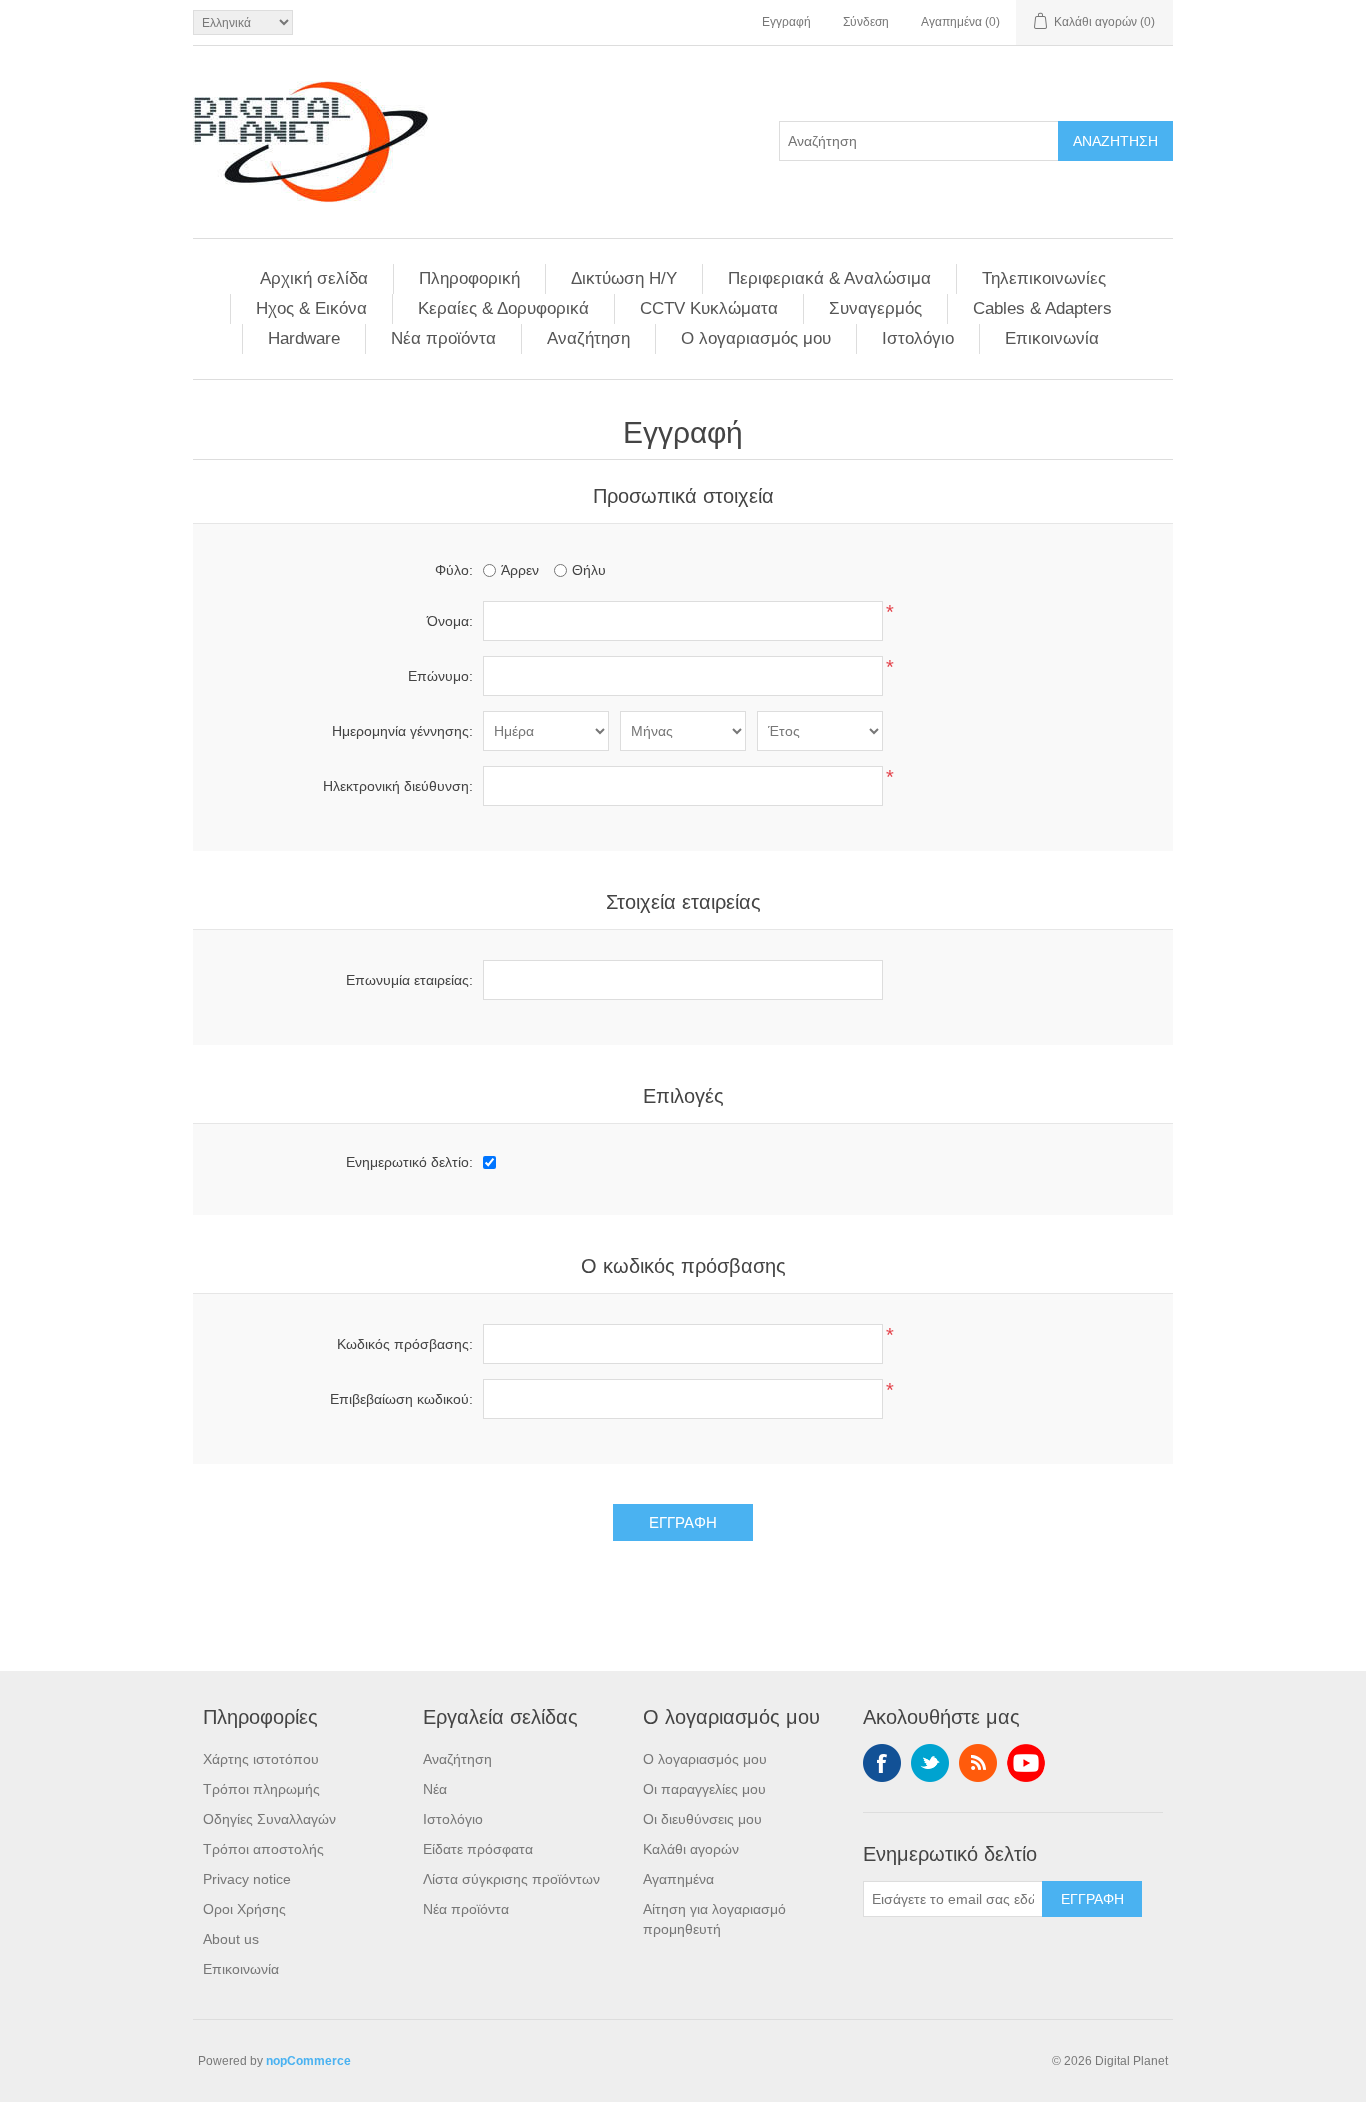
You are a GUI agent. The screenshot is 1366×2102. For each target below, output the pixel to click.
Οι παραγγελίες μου (704, 1789)
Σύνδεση (866, 22)
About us (231, 1939)
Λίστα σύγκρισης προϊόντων (511, 1879)
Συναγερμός (875, 308)
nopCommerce (308, 2061)
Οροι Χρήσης (244, 1909)
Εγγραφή (786, 22)
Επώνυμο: (440, 676)
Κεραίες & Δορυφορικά (503, 308)
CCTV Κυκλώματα (709, 308)
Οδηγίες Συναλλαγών (269, 1819)
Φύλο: (454, 570)
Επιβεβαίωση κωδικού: (401, 1399)
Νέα (435, 1789)
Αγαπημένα (678, 1879)
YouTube (1026, 1763)
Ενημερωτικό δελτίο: (409, 1162)
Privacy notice (247, 1879)
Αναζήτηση (588, 338)
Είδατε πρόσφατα (478, 1849)
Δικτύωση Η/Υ (624, 278)
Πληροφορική (469, 278)
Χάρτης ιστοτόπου (261, 1759)
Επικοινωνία (1052, 338)
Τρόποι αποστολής (263, 1849)
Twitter (930, 1763)
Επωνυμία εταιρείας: (409, 980)
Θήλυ (589, 570)
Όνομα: (450, 621)
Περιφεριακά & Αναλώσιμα (829, 278)
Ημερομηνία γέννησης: (402, 731)
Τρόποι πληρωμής (261, 1789)
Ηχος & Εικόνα (311, 308)
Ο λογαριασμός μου (756, 338)
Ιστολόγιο (918, 338)
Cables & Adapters (1042, 308)
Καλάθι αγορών (691, 1849)
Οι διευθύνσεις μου (702, 1819)
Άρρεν (520, 570)
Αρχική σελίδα (314, 278)
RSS (978, 1763)
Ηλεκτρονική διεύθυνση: (398, 786)
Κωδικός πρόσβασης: (405, 1344)
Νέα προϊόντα (443, 338)
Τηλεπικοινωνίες (1044, 278)
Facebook (882, 1763)
